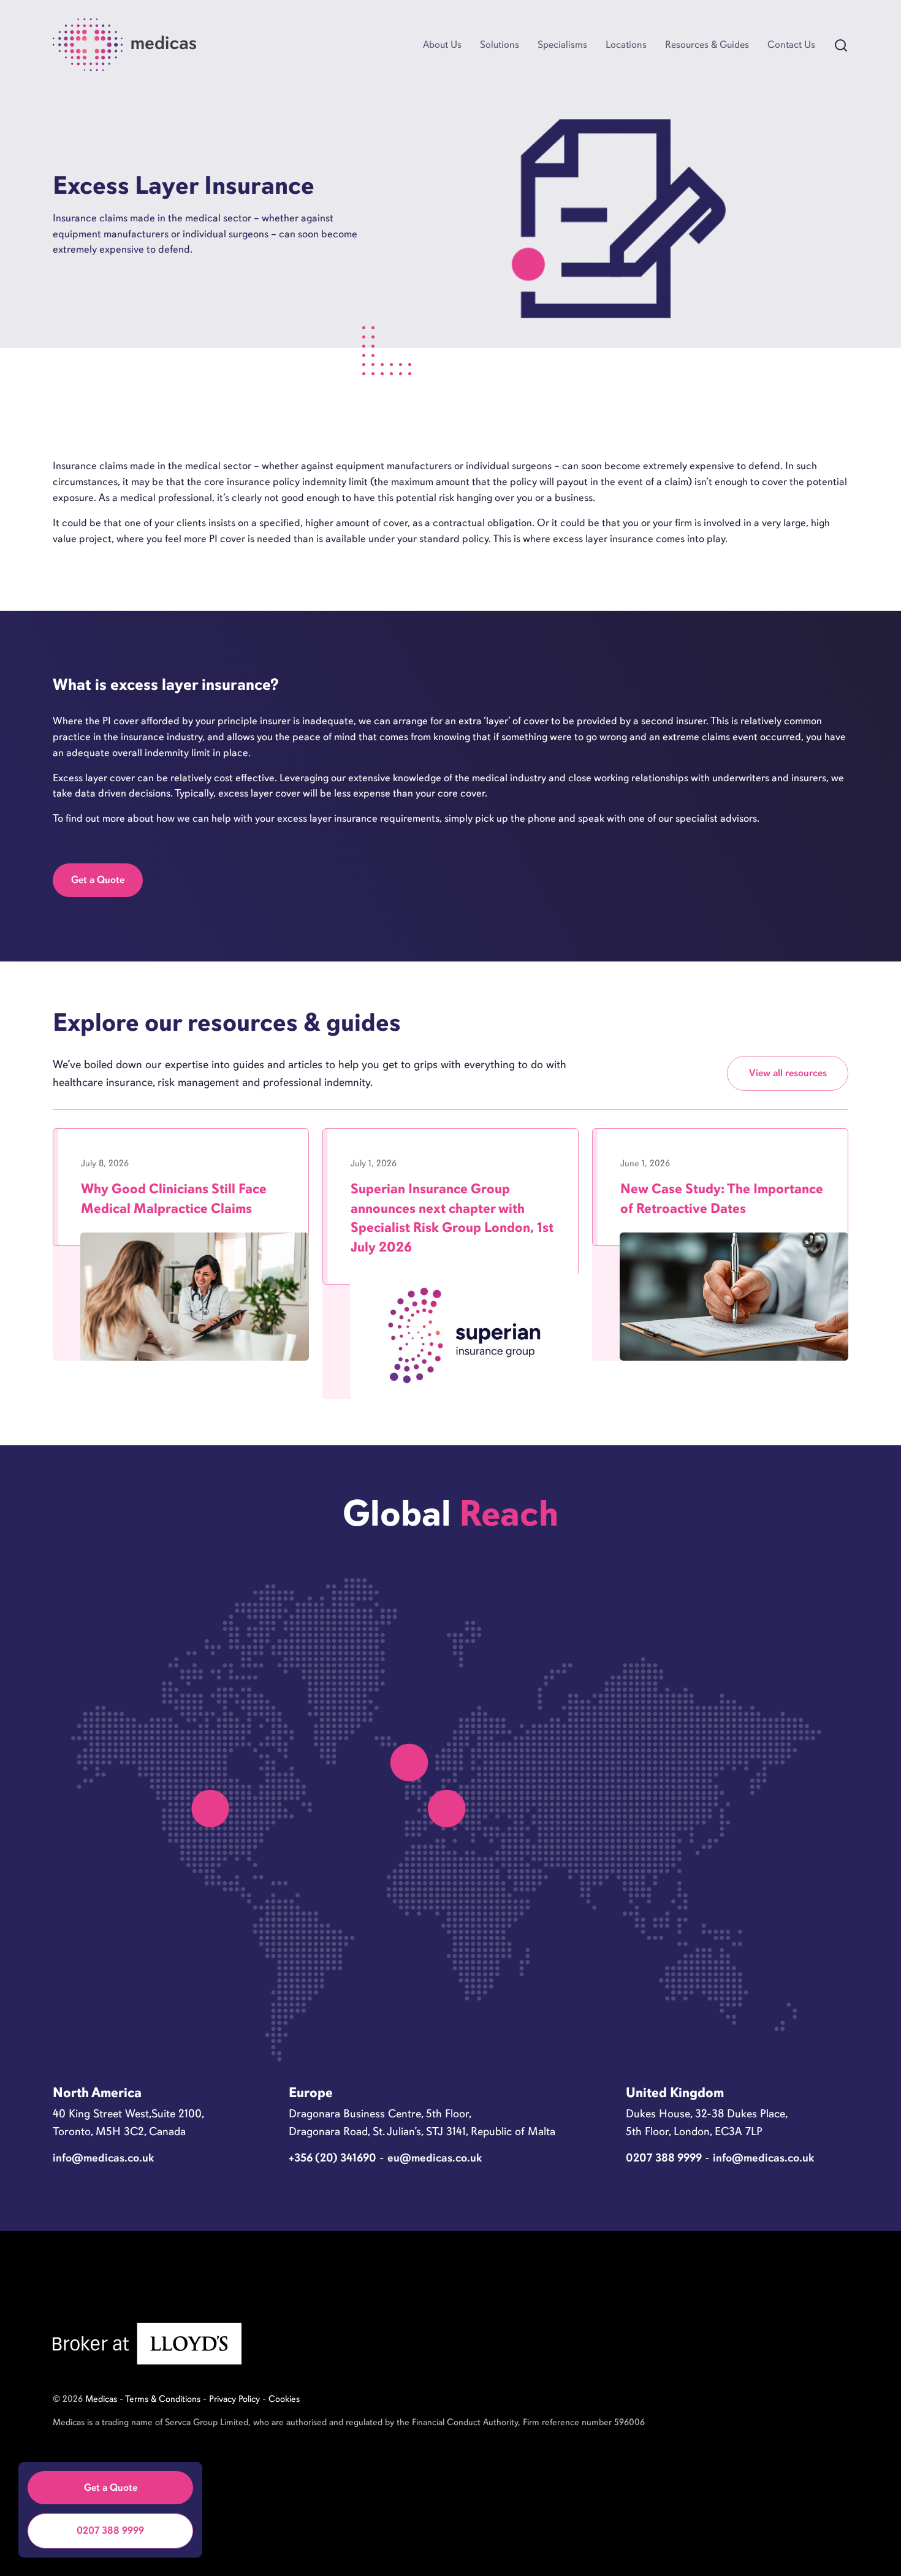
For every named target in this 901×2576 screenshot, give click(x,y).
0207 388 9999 (110, 2530)
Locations (626, 44)
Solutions (500, 44)
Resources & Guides (707, 44)
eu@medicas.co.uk (435, 2157)
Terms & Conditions (163, 2399)
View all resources (788, 1073)
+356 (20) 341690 (333, 2157)
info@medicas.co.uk (104, 2157)
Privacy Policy (234, 2399)
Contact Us (791, 44)
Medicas (101, 2399)
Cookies (284, 2399)
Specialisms (562, 44)
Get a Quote (98, 880)
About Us (442, 44)
